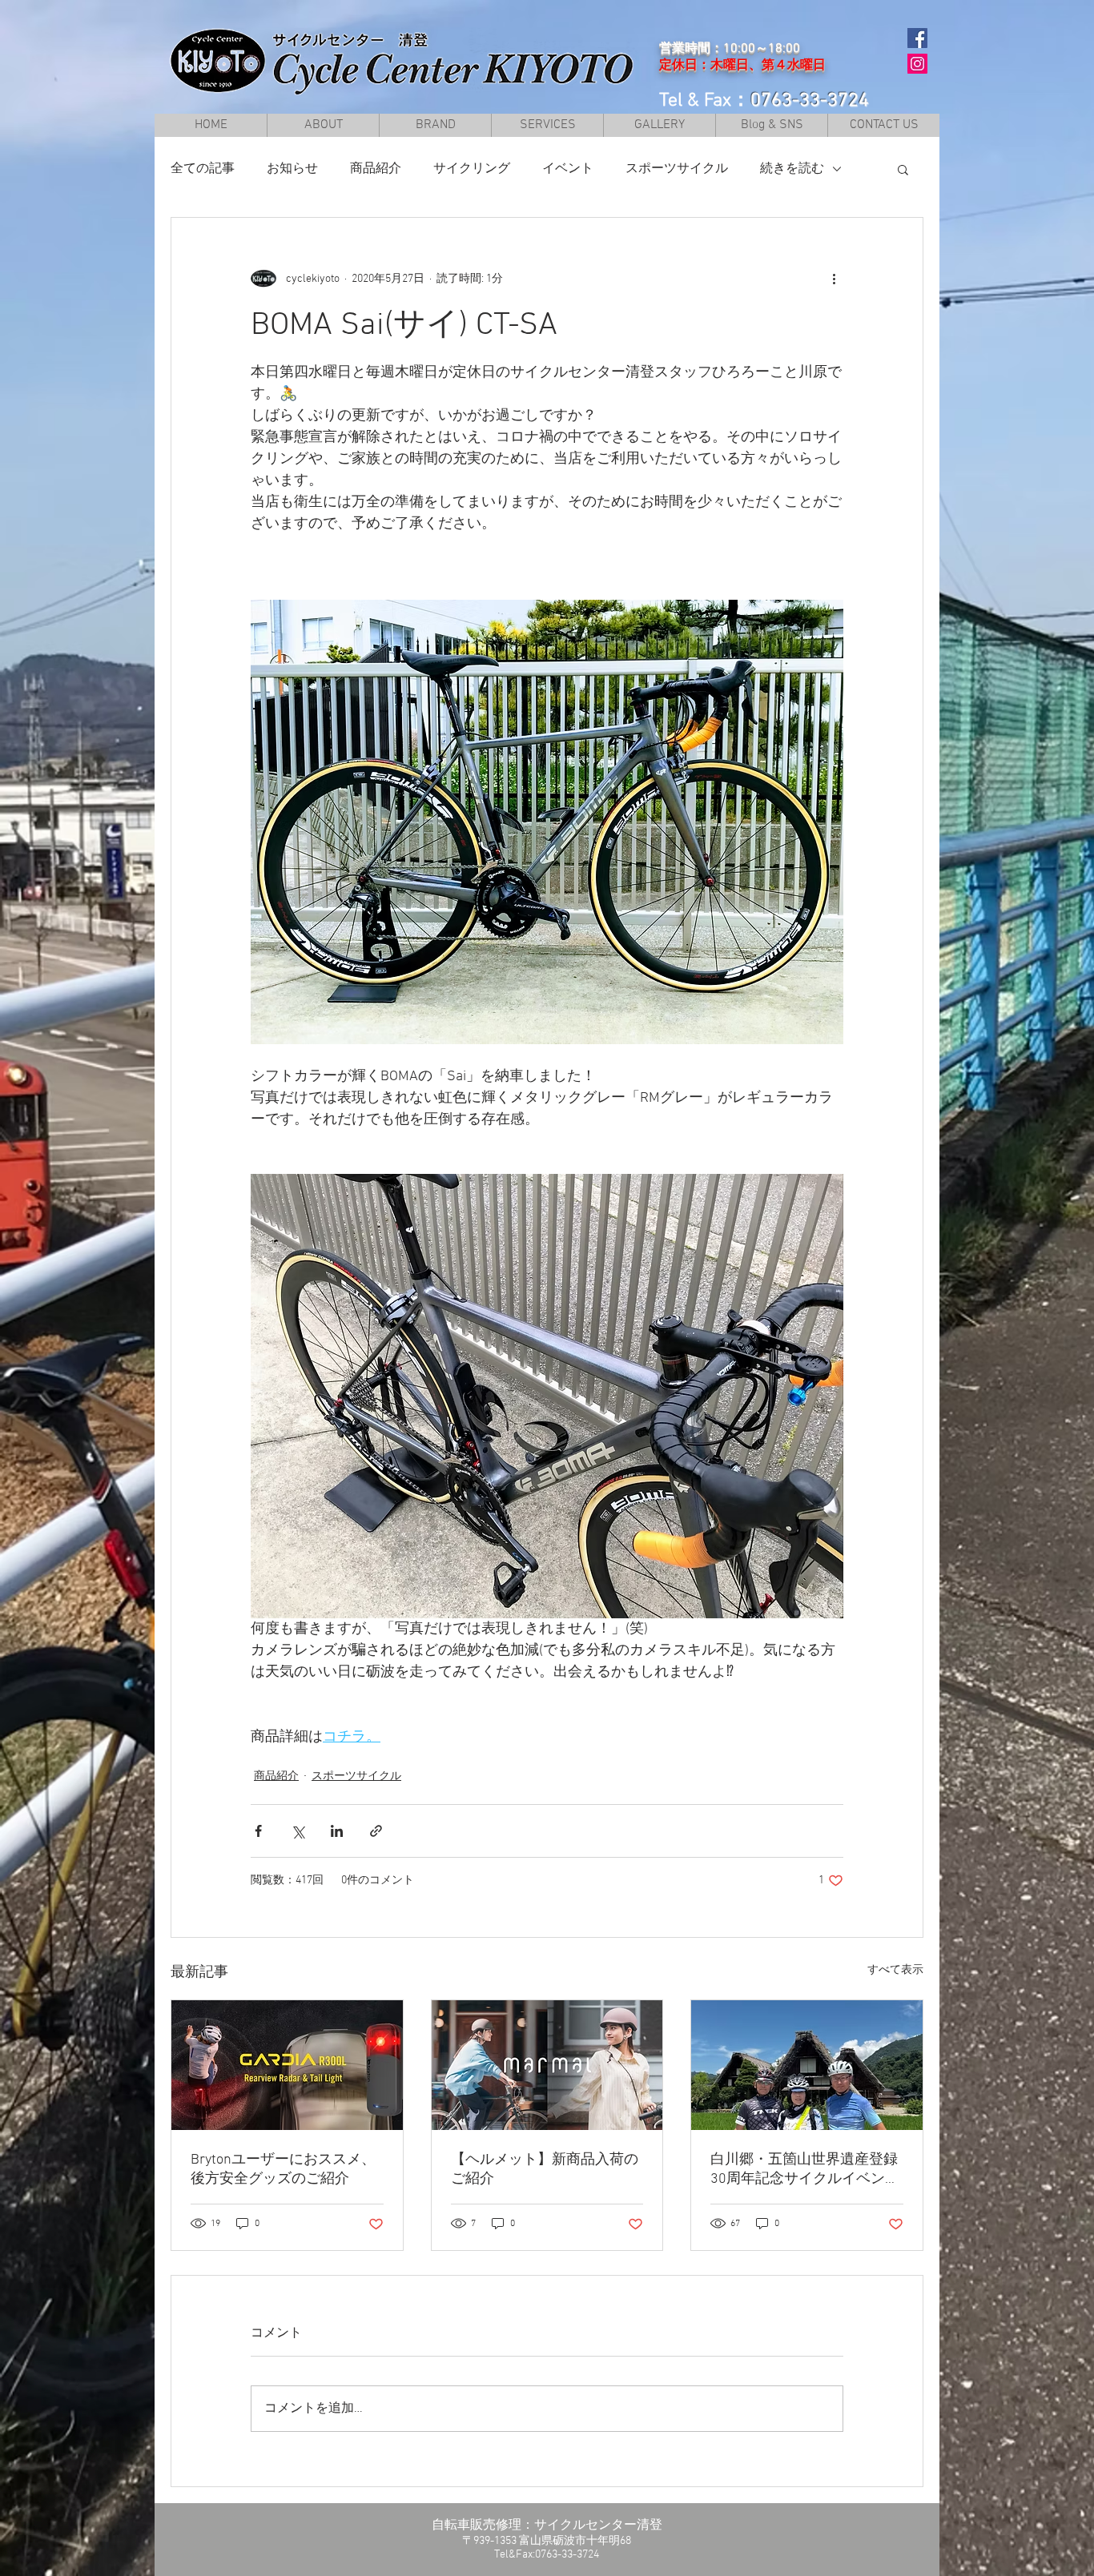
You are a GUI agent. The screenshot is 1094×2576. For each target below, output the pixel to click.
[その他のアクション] (834, 279)
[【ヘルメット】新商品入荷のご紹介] (547, 2065)
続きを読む (792, 169)
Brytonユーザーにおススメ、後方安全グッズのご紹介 (283, 2170)
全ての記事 (203, 169)
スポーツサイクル (677, 169)
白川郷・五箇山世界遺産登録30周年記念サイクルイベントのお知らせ (805, 2170)
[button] (435, 125)
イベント (568, 169)
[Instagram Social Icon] (917, 64)
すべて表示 (895, 1970)
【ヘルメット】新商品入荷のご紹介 (545, 2170)
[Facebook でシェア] (258, 1831)
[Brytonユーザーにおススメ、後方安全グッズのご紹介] (287, 2065)
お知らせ (292, 169)
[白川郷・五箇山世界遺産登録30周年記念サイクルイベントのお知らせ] (807, 2065)
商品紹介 (376, 169)
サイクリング (472, 169)
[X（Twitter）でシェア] (298, 1831)
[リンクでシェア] (376, 1831)
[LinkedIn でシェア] (337, 1831)
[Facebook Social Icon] (917, 38)
